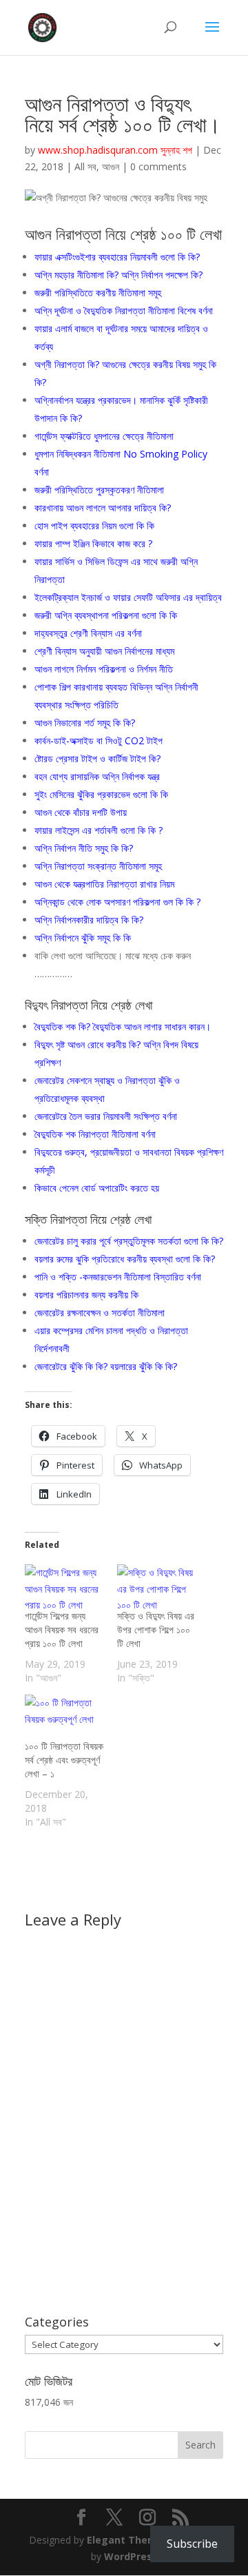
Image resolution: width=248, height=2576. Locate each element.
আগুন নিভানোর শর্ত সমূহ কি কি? (85, 723)
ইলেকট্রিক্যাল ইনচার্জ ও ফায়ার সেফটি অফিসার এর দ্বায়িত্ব (128, 597)
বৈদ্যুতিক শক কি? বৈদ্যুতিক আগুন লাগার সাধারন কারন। (123, 1026)
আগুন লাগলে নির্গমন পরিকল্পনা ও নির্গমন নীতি (104, 669)
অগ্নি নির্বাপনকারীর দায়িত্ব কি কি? (89, 920)
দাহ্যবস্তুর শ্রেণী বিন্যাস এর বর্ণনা (88, 633)
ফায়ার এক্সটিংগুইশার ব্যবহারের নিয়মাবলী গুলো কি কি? (117, 257)
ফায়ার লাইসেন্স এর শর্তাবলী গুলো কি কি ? (99, 830)
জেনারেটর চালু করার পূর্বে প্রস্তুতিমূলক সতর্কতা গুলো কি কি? (129, 1241)
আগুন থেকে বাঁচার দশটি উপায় (81, 812)
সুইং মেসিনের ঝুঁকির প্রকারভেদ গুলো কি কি (101, 794)
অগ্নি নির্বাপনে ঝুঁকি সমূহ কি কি (83, 938)
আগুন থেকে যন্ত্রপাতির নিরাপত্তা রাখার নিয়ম (104, 884)
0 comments (158, 166)
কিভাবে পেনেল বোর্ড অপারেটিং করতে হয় (97, 1188)
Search (200, 2445)
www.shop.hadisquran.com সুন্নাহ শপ (115, 150)
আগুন (111, 166)
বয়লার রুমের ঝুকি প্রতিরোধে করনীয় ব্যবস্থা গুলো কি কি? (125, 1259)
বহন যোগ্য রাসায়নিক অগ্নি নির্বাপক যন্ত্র (97, 776)
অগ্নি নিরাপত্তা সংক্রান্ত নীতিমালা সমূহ (98, 866)
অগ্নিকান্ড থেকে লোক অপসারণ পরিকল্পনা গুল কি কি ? (117, 902)
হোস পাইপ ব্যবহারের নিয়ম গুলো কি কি (94, 525)
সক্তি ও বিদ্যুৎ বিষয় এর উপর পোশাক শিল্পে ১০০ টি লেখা (156, 1629)
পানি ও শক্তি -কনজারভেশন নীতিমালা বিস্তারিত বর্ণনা (118, 1277)
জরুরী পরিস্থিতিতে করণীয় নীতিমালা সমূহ (98, 293)
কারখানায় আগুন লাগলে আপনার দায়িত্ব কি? (103, 508)
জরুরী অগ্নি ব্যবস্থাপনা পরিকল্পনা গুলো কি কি (106, 615)
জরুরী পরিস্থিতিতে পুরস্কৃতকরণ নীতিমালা (99, 490)
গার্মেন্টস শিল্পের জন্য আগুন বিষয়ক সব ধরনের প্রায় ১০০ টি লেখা (62, 1629)
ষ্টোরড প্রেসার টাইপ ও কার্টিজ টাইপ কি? (97, 758)
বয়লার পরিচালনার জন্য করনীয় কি (86, 1295)
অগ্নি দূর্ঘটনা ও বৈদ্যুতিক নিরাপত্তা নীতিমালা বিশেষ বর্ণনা (124, 310)
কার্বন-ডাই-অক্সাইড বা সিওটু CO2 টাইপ (99, 740)
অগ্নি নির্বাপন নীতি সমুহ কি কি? (84, 848)
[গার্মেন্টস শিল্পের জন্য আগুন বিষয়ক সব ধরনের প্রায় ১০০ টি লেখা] (64, 1587)
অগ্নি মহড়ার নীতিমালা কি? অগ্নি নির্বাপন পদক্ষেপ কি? (118, 275)
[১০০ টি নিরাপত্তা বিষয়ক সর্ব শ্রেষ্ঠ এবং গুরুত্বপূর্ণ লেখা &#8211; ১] (64, 1717)
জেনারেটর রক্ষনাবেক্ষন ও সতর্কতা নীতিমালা (100, 1312)
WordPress (131, 2556)
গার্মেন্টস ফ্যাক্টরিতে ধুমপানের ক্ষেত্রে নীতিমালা (104, 436)
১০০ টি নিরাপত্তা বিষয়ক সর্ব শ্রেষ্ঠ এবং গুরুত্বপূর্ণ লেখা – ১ (64, 1760)
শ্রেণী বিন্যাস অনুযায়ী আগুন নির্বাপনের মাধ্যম (104, 651)
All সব (85, 166)
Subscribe (192, 2544)
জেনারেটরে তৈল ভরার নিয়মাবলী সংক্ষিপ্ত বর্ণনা (106, 1116)
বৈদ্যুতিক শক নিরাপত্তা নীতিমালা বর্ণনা (95, 1134)
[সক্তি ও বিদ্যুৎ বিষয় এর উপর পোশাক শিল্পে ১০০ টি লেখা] (156, 1587)
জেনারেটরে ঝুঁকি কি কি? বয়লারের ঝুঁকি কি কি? (106, 1366)
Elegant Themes (128, 2540)
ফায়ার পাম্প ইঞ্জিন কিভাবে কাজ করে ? (93, 543)
